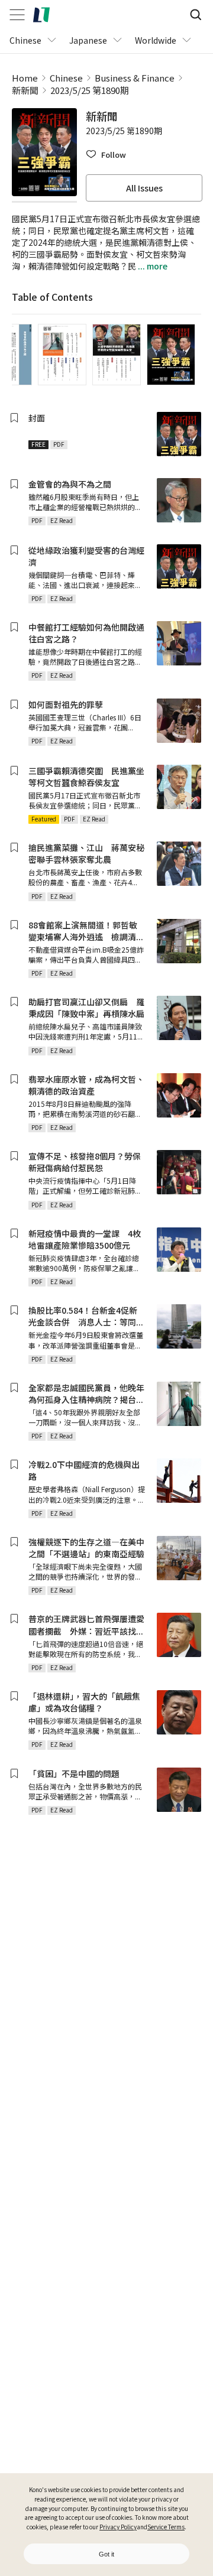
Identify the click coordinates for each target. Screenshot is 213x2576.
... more (152, 266)
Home (25, 78)
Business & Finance (135, 78)
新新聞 (25, 90)
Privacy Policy (118, 2527)
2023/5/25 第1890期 (90, 90)
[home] (41, 15)
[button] (106, 155)
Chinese (66, 78)
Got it (106, 2554)
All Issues (144, 188)
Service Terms (166, 2527)
